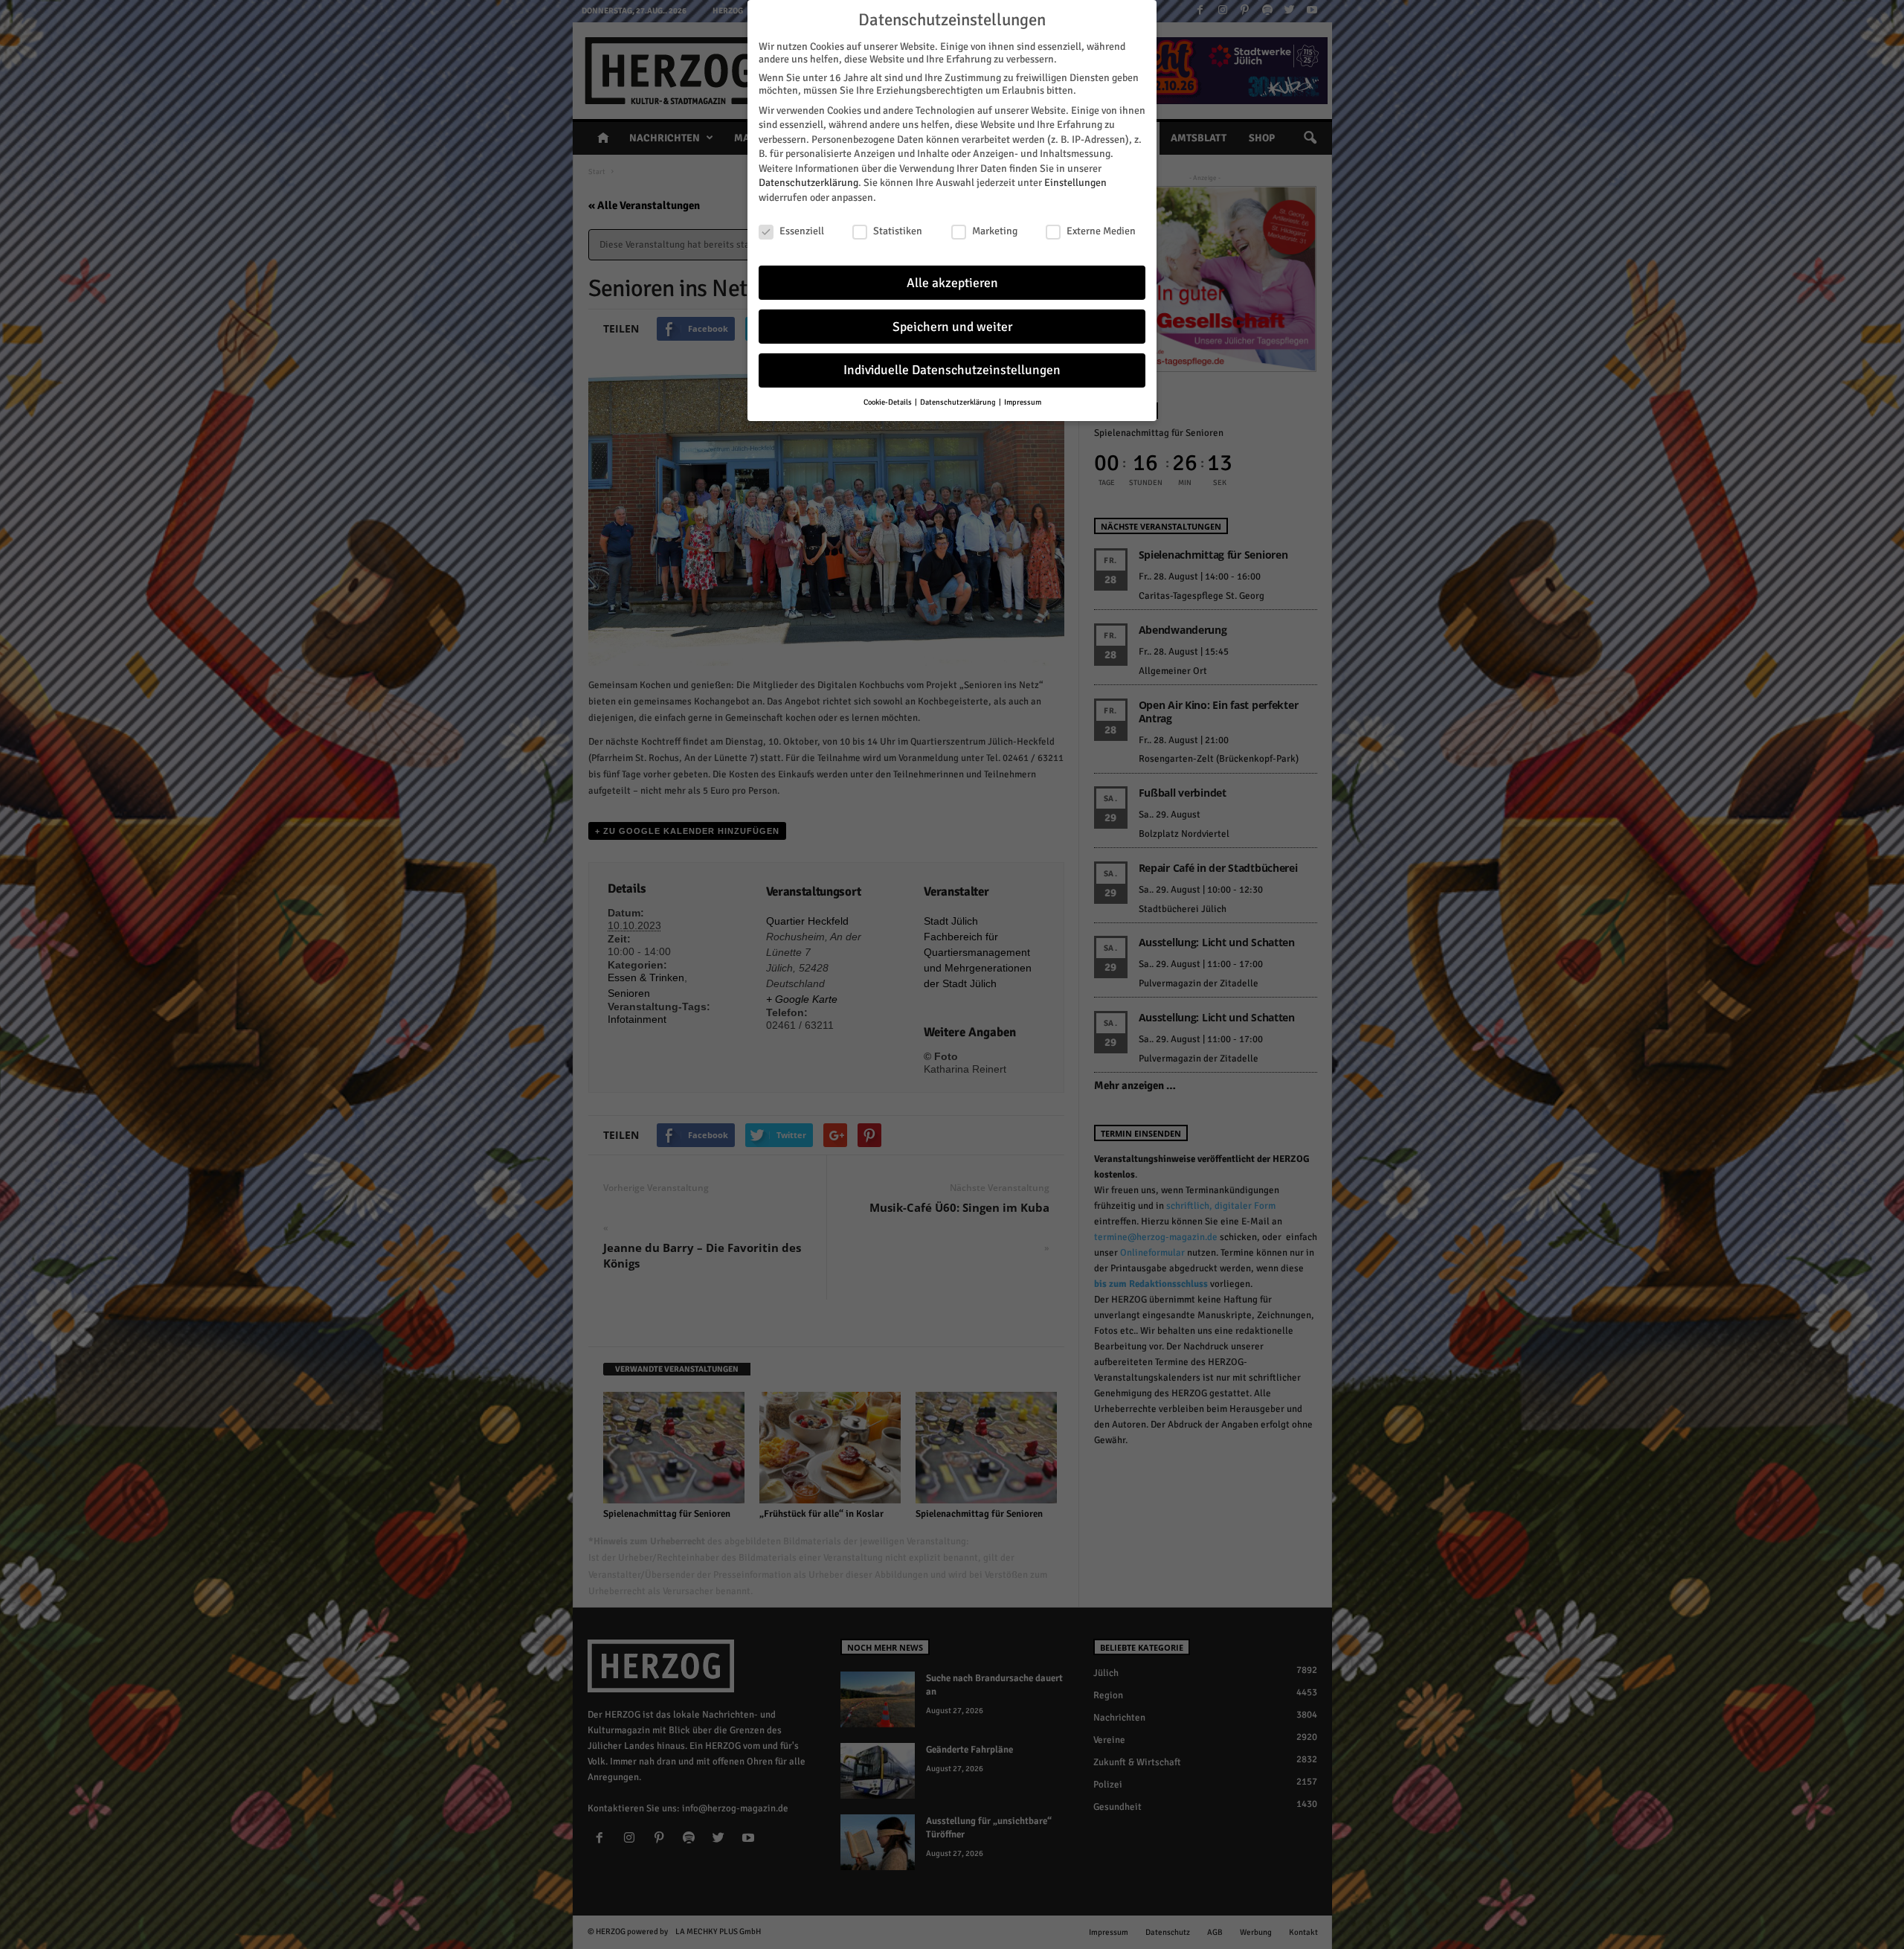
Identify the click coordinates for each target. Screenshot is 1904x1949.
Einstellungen (1075, 183)
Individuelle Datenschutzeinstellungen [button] (952, 370)
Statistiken (898, 231)
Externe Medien (1101, 231)
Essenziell (802, 231)
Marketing (995, 231)
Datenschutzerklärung (808, 183)
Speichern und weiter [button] (952, 327)
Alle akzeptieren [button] (952, 283)
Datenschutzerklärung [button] (959, 402)
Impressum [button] (1023, 402)
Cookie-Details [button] (888, 402)
